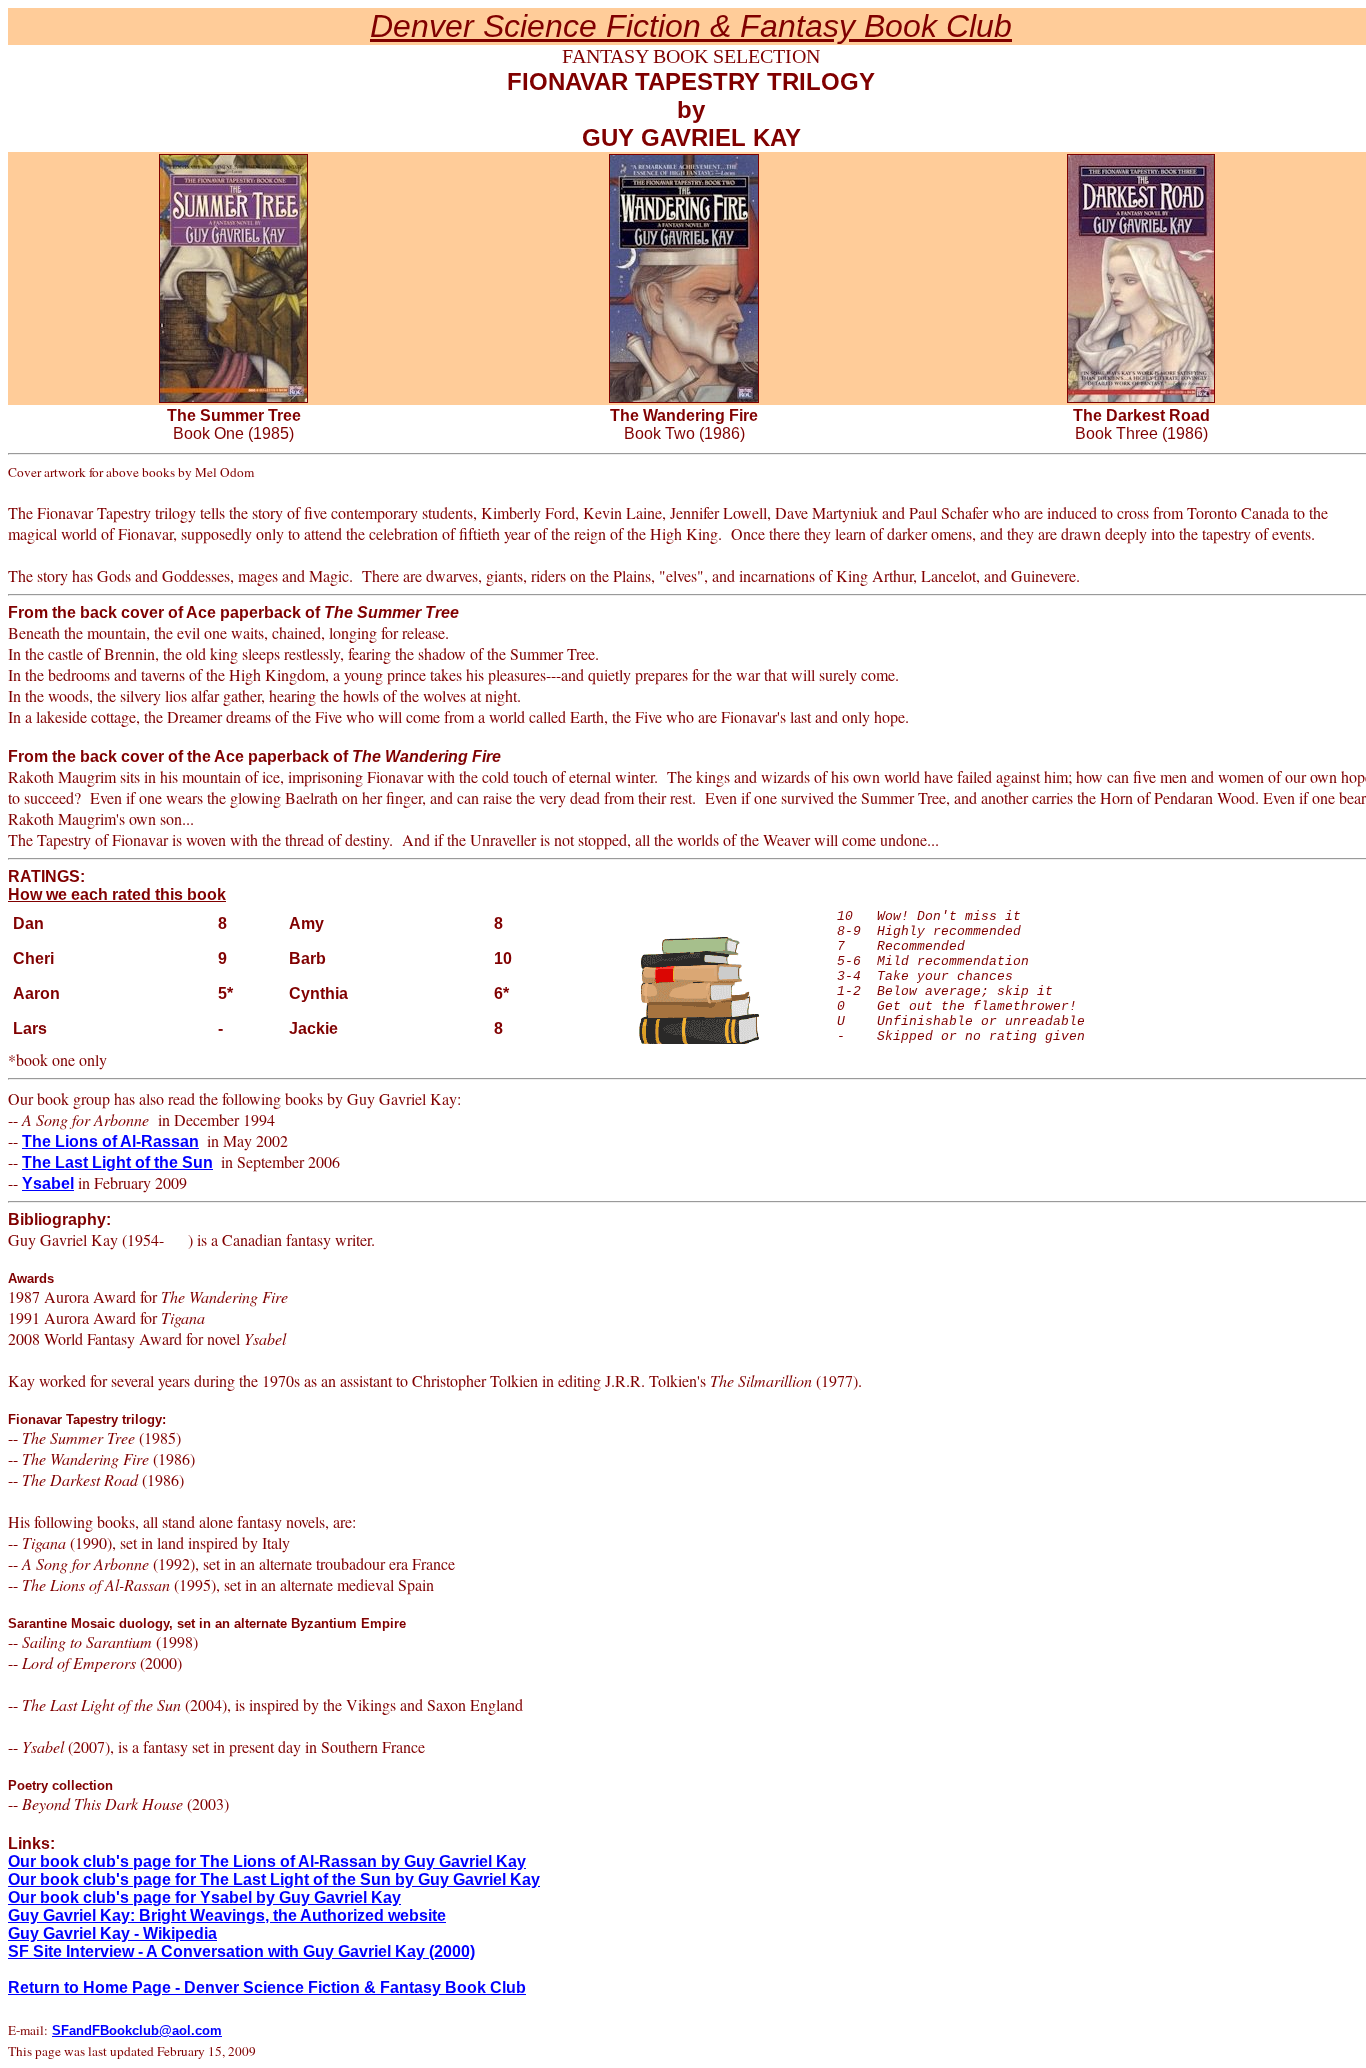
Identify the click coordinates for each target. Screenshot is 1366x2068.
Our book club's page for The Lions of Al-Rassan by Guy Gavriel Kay (267, 1861)
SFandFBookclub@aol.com (137, 2030)
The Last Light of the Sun (117, 1162)
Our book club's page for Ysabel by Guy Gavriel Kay (204, 1897)
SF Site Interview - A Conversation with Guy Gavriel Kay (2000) (241, 1951)
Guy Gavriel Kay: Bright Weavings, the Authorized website (227, 1915)
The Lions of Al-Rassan (110, 1141)
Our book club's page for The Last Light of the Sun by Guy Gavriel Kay (274, 1879)
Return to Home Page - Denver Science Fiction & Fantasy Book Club (267, 1987)
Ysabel (48, 1183)
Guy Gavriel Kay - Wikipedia (112, 1933)
